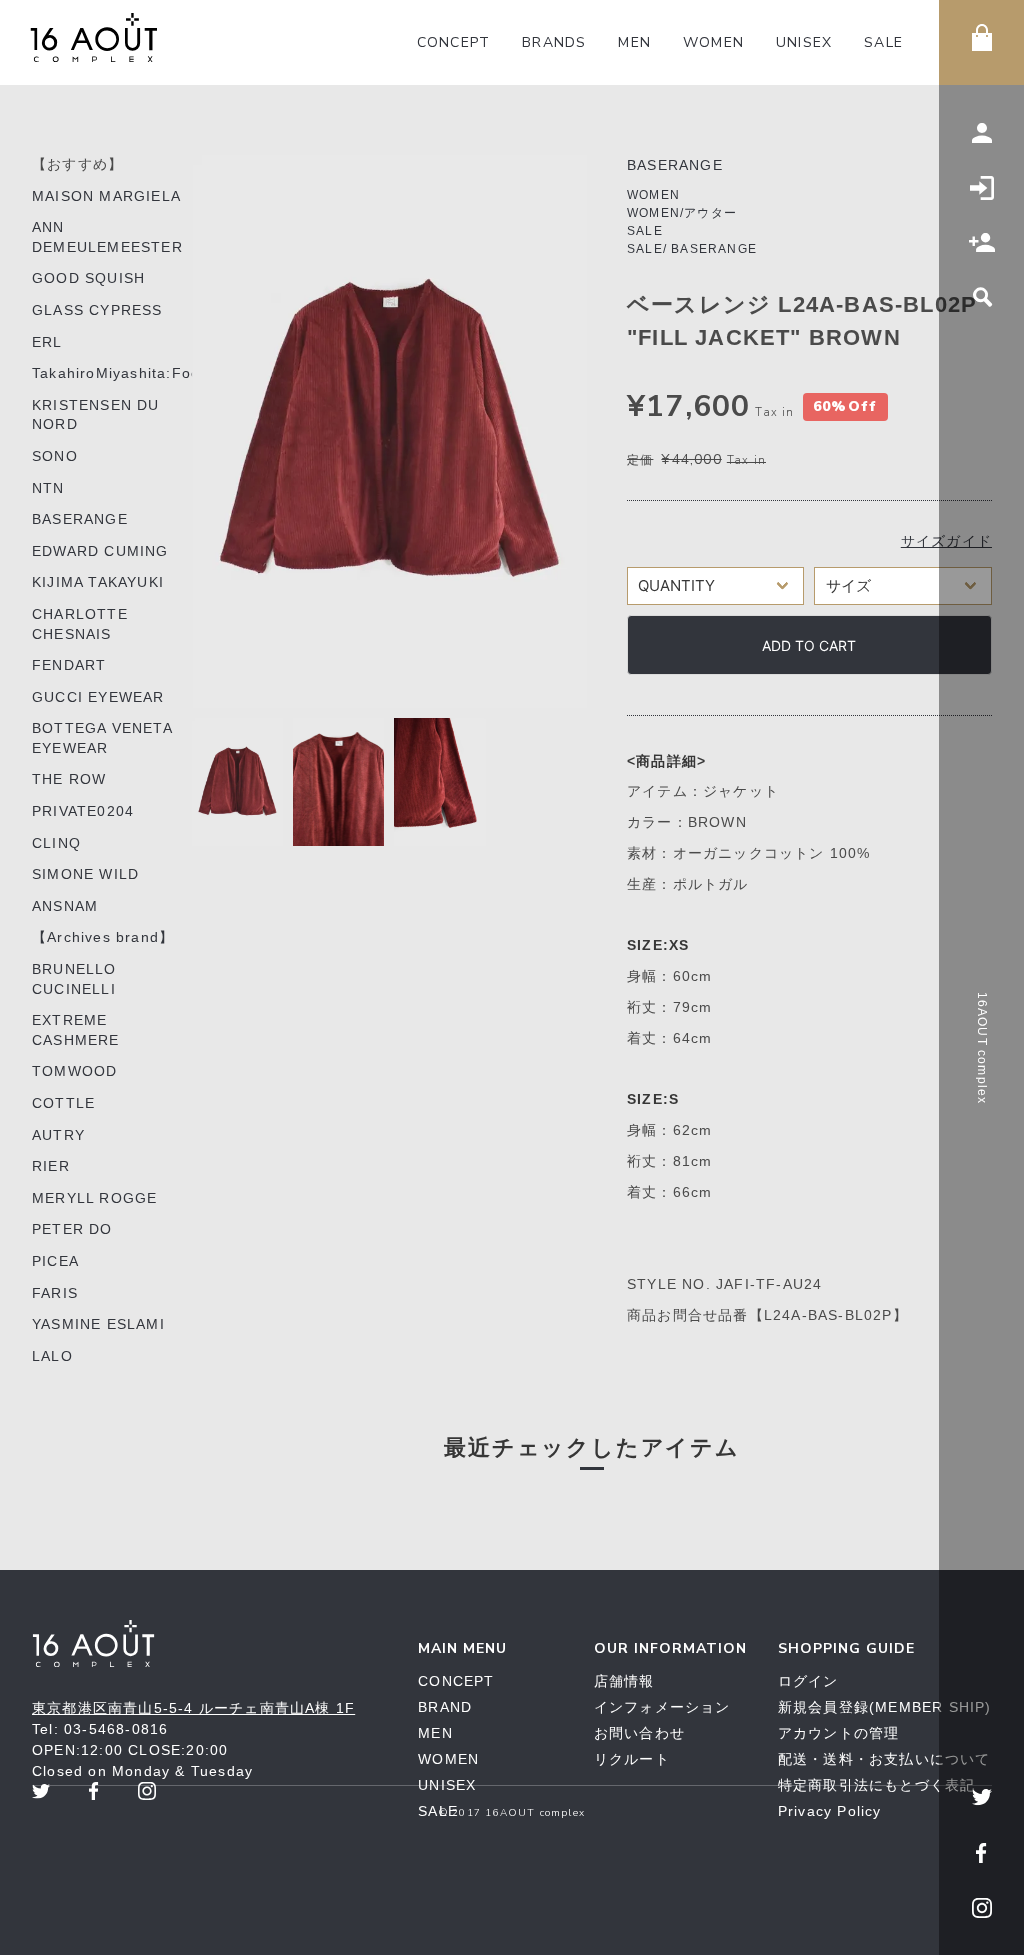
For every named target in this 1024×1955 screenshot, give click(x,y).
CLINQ (56, 843)
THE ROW (69, 779)
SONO (55, 456)
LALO (52, 1356)
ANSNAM (65, 906)
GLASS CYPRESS (97, 310)
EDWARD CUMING (100, 551)
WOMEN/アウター (682, 213)
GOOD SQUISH (88, 278)
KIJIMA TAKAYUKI (98, 582)
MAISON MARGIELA (106, 196)
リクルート (632, 1759)
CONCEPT (453, 42)
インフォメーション (662, 1707)
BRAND (445, 1707)
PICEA (55, 1261)
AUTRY (58, 1135)
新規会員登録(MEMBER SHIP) (885, 1707)
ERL (47, 342)
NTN (48, 488)
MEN (634, 42)
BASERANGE (80, 519)
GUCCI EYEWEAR (98, 697)
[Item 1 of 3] (389, 431)
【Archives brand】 (103, 937)
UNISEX (804, 42)
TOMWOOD (74, 1071)
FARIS (55, 1293)
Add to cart (809, 645)
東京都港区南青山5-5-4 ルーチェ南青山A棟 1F (193, 1708)
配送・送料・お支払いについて (884, 1759)
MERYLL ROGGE (94, 1198)
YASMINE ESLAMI (98, 1324)
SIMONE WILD (85, 874)
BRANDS (554, 42)
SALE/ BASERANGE (692, 249)
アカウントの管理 (839, 1733)
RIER (51, 1166)
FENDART (69, 665)
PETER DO (72, 1229)
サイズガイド (946, 541)
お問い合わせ (639, 1733)
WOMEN (713, 42)
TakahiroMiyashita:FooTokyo (137, 373)
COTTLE (63, 1103)
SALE (883, 42)
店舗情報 (624, 1681)
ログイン (808, 1681)
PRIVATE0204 (83, 811)
